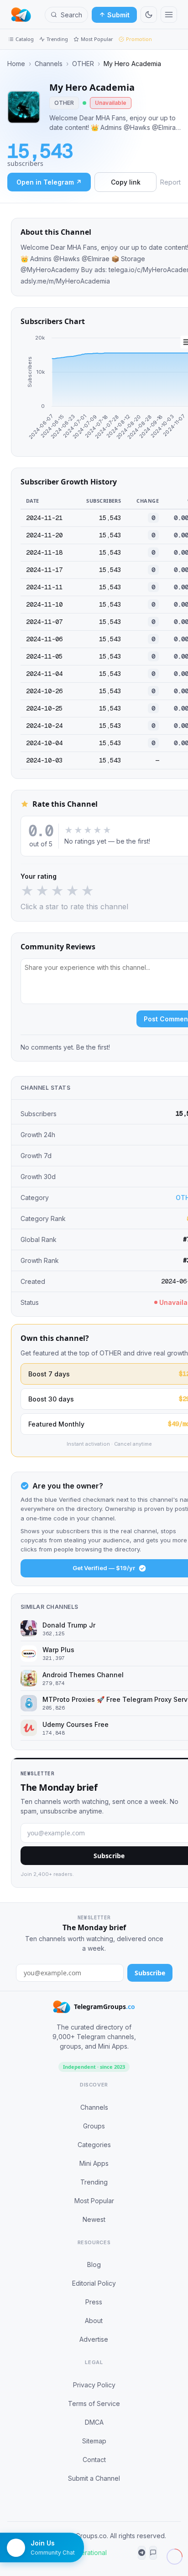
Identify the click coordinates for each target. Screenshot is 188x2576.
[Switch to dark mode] (149, 15)
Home (16, 64)
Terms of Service (94, 2403)
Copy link (126, 182)
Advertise (94, 2339)
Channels (49, 64)
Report (170, 182)
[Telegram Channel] (142, 2553)
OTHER (83, 64)
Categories (94, 2145)
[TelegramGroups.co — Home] (21, 15)
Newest (94, 2219)
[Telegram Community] (153, 2553)
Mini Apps (94, 2163)
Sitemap (94, 2441)
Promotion (139, 39)
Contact (94, 2460)
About (94, 2321)
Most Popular (97, 39)
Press (94, 2302)
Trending (57, 39)
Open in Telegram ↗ (49, 182)
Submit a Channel (94, 2478)
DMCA (94, 2422)
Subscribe (150, 1973)
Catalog (25, 39)
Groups (94, 2126)
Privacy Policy (94, 2385)
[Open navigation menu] (169, 15)
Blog (94, 2264)
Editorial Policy (94, 2283)
